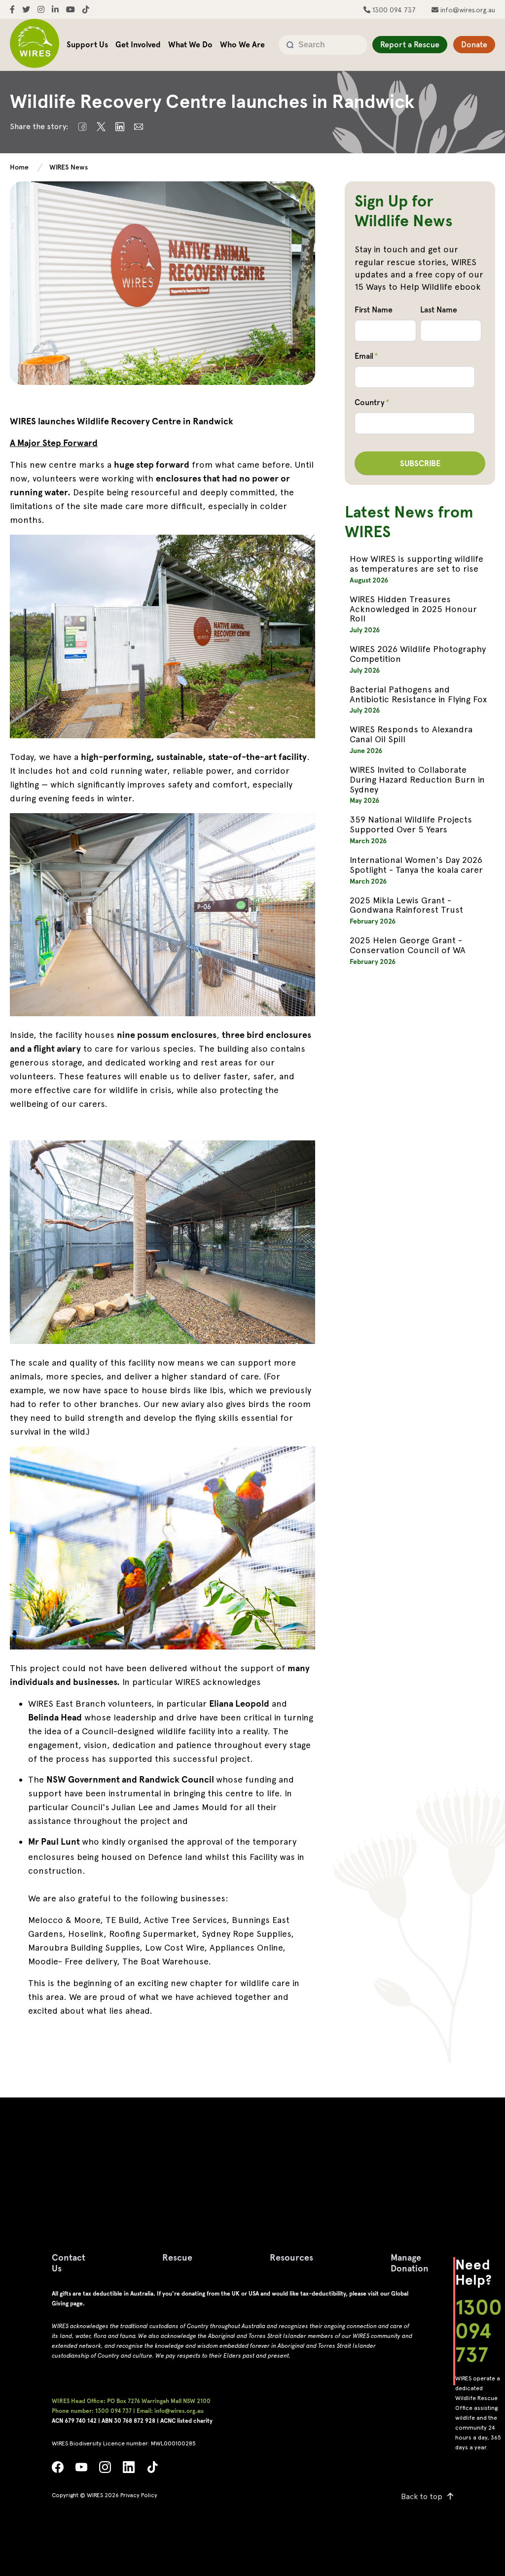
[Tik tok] (152, 2470)
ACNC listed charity (186, 2421)
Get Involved (138, 45)
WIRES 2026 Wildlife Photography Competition (418, 654)
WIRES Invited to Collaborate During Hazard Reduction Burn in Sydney (417, 779)
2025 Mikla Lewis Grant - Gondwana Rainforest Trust (406, 905)
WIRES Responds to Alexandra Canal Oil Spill (411, 734)
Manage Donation (410, 2263)
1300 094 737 (393, 10)
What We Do (190, 45)
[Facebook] (58, 2470)
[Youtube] (81, 2470)
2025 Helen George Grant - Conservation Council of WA (408, 945)
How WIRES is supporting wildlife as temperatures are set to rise (416, 564)
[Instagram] (105, 2470)
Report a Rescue (410, 45)
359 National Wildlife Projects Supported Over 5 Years (411, 824)
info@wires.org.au (467, 10)
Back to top (422, 2496)
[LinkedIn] (129, 2470)
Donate (474, 45)
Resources (291, 2257)
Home (19, 167)
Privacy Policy (139, 2495)
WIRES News (69, 167)
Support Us (87, 45)
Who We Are (242, 45)
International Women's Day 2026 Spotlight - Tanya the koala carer (416, 865)
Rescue (177, 2257)
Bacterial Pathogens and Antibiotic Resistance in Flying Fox (418, 694)
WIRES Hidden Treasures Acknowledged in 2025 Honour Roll (413, 609)
